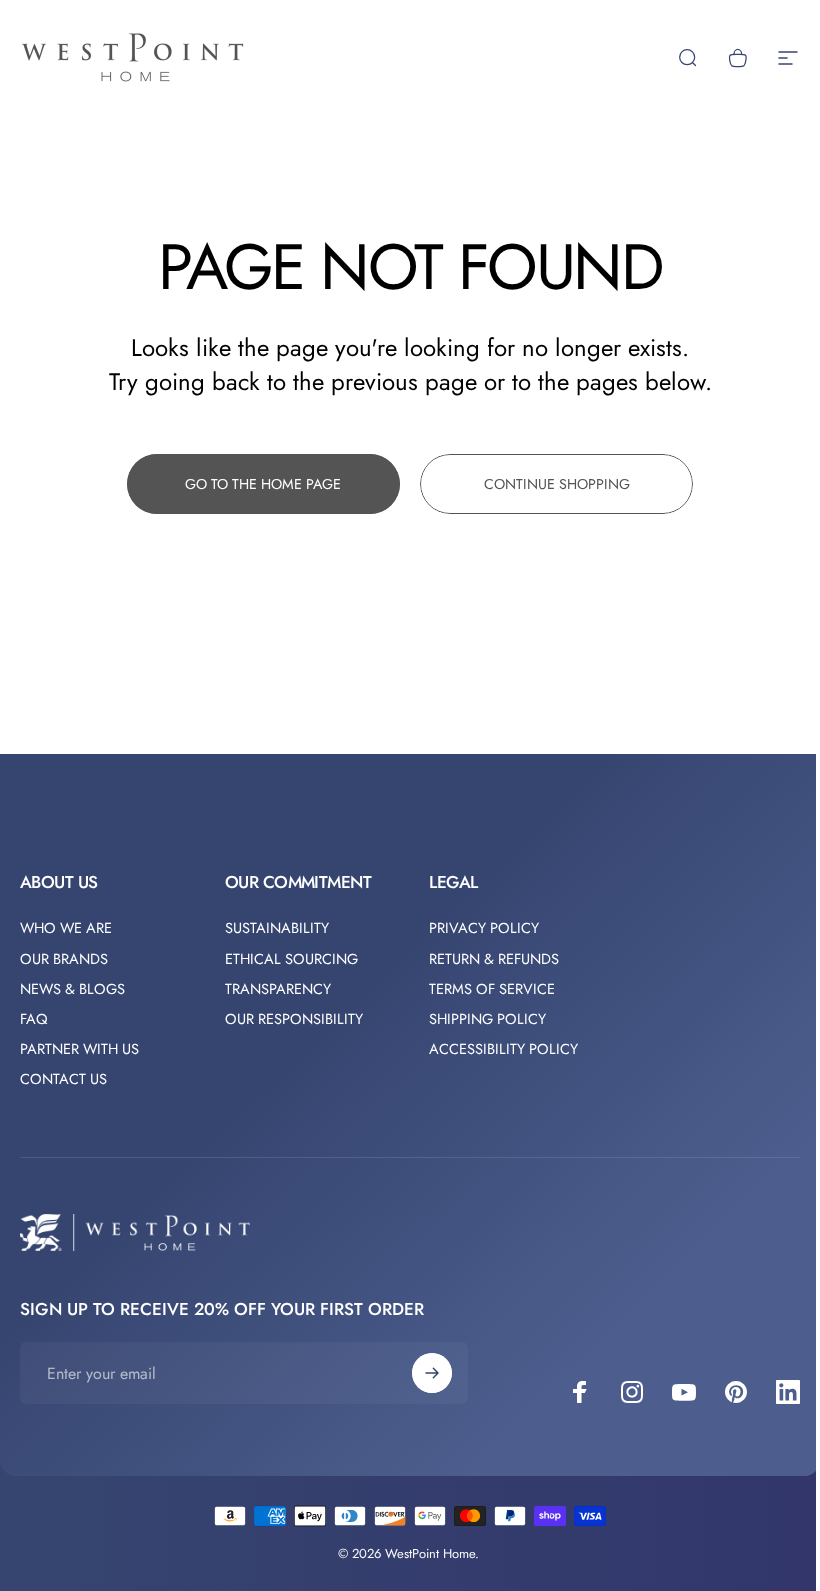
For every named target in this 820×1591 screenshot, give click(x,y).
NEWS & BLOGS (72, 989)
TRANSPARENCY (278, 989)
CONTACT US (63, 1079)
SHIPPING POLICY (487, 1019)
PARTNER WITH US (79, 1049)
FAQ (34, 1019)
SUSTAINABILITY (277, 928)
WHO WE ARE (66, 928)
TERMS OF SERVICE (492, 989)
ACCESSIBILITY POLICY (503, 1049)
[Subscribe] (432, 1373)
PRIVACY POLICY (484, 928)
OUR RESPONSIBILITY (294, 1019)
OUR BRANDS (64, 959)
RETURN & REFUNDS (494, 959)
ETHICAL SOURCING (291, 959)
